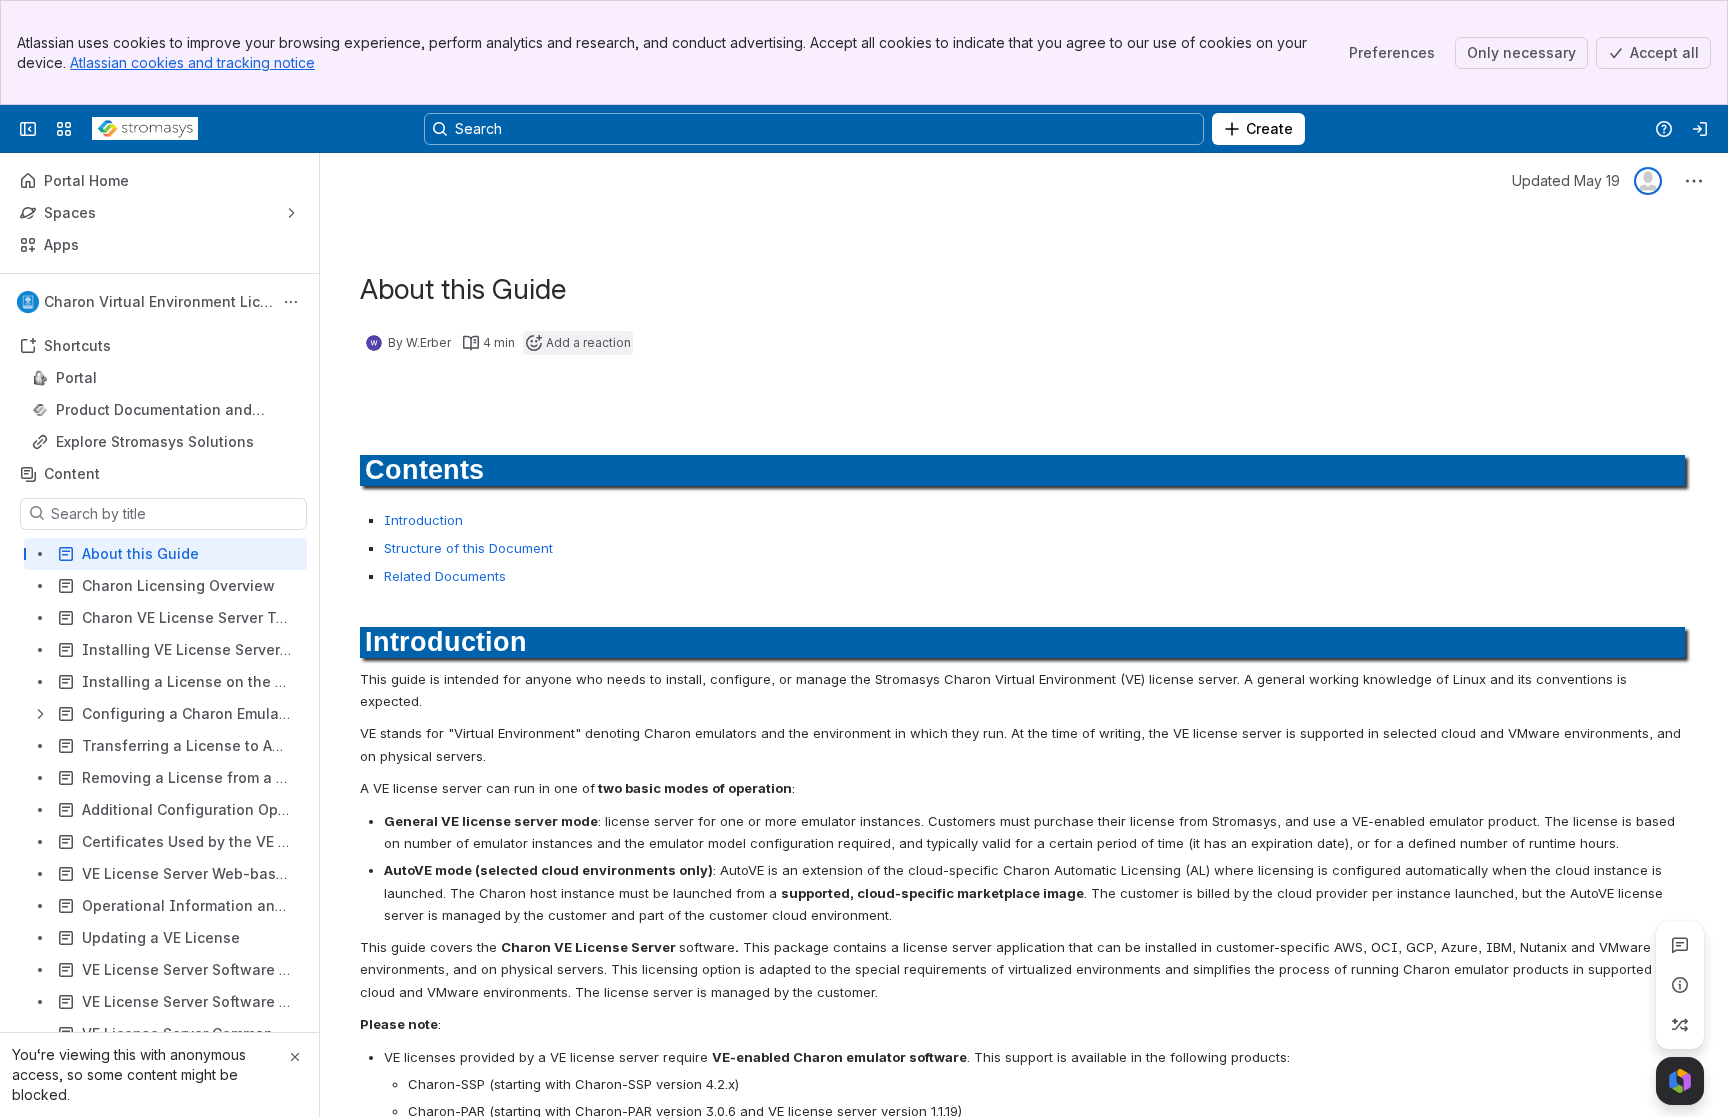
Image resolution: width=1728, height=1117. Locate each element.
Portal (165, 378)
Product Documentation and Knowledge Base (154, 410)
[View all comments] (1680, 945)
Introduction (423, 520)
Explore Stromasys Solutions (155, 441)
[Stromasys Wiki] (145, 129)
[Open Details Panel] (1680, 985)
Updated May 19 (1566, 180)
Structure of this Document (468, 548)
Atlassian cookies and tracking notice (192, 62)
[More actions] (291, 302)
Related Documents (445, 576)
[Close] (295, 1057)
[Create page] (1680, 1025)
